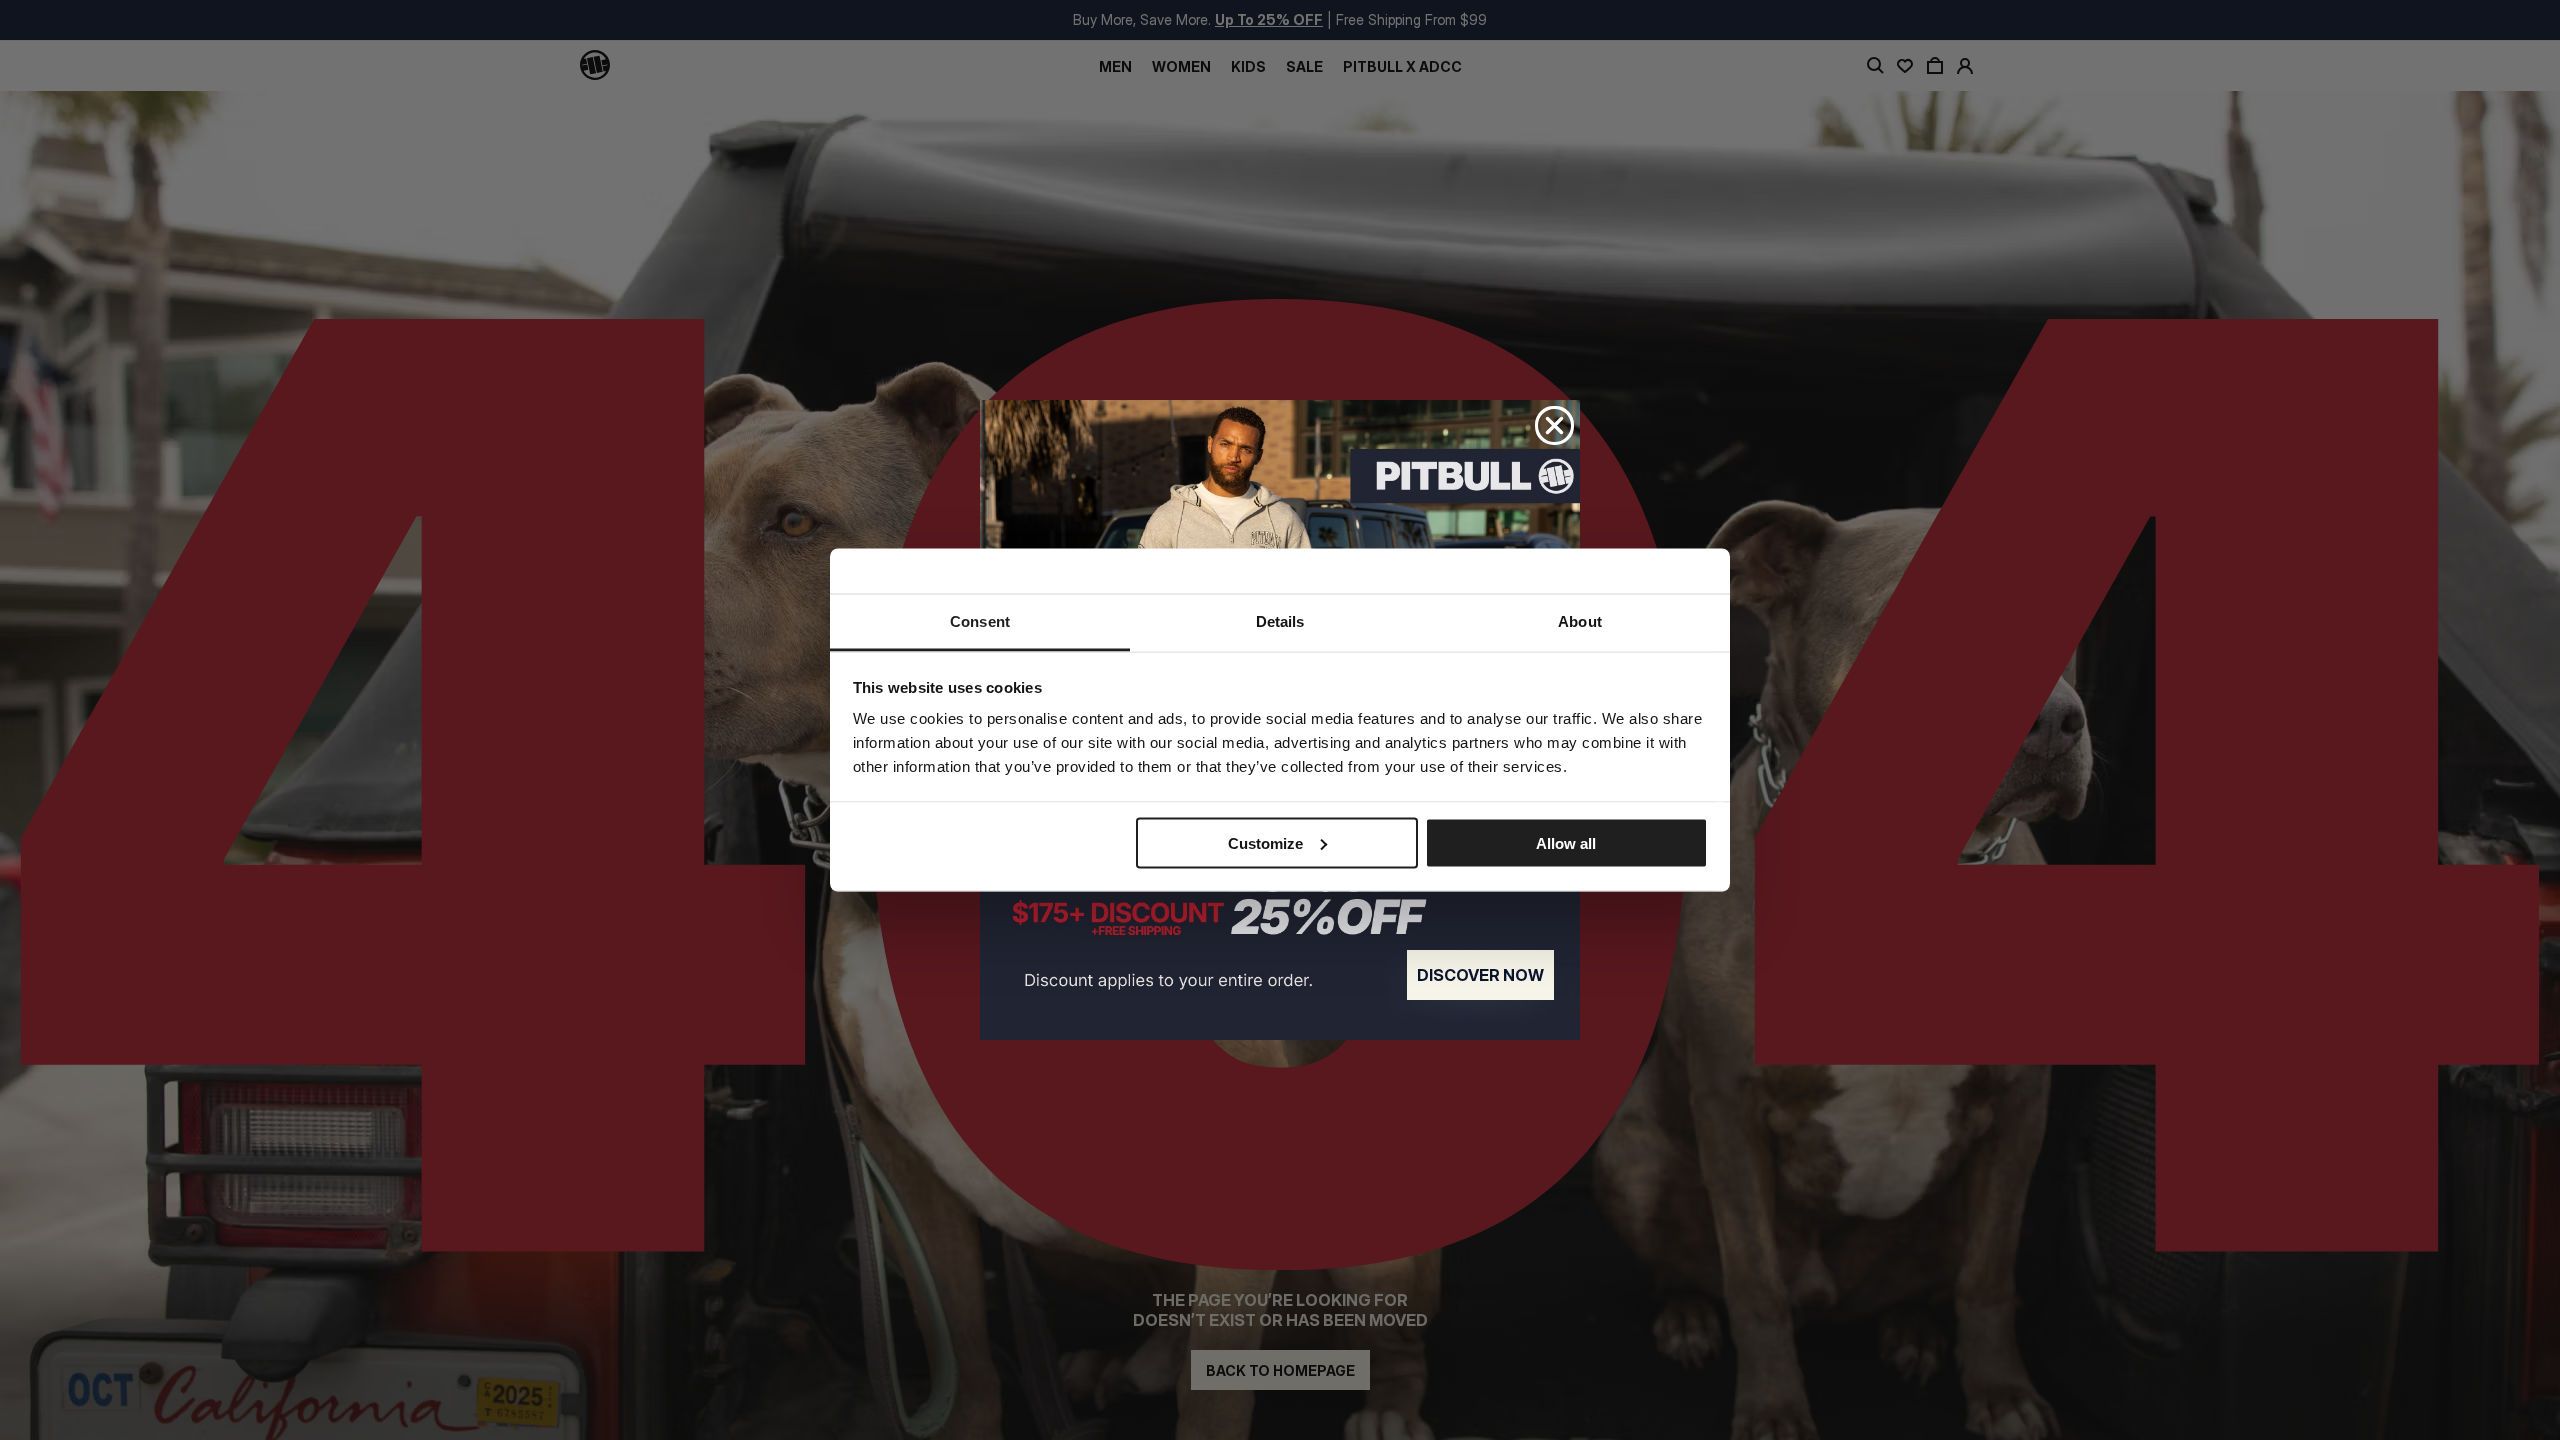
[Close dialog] (1554, 425)
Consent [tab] (980, 621)
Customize (1265, 842)
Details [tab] (1280, 621)
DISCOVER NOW (1480, 975)
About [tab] (1580, 621)
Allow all (1566, 842)
